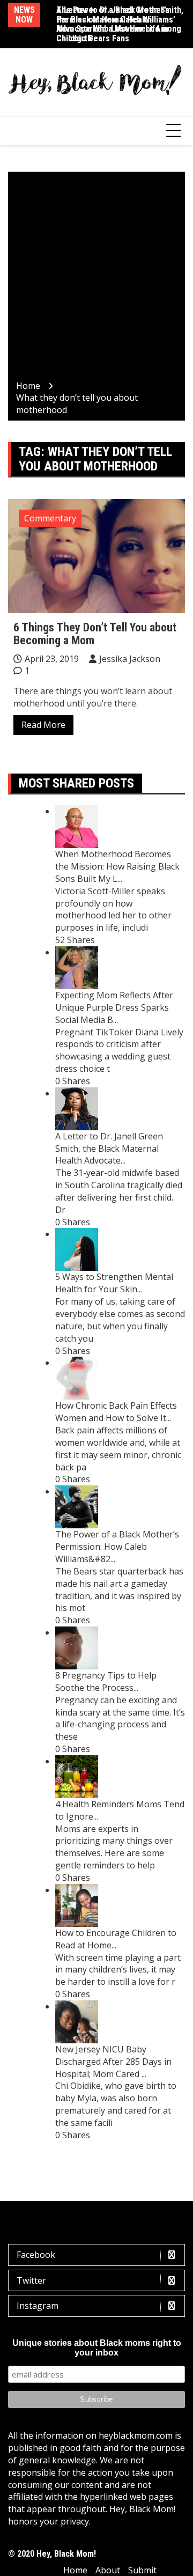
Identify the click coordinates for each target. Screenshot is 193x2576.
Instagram (38, 2306)
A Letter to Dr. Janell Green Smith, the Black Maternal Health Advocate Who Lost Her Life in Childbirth (120, 24)
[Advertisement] (96, 278)
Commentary (50, 518)
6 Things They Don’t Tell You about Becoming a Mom (95, 634)
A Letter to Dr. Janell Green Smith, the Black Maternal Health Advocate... (109, 1149)
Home (75, 2570)
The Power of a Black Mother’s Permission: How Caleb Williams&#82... (117, 1547)
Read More (43, 725)
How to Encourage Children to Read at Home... (116, 1939)
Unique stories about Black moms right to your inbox (97, 2348)
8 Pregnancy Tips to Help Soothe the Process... (106, 1681)
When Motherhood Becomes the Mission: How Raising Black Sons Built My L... (117, 866)
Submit (142, 2570)
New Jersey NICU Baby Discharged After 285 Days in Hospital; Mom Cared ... (113, 2062)
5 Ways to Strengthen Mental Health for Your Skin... (114, 1283)
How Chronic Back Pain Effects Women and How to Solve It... (116, 1412)
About (108, 2570)
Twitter (31, 2280)
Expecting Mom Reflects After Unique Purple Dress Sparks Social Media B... (114, 1007)
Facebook (36, 2255)
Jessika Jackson (130, 659)
